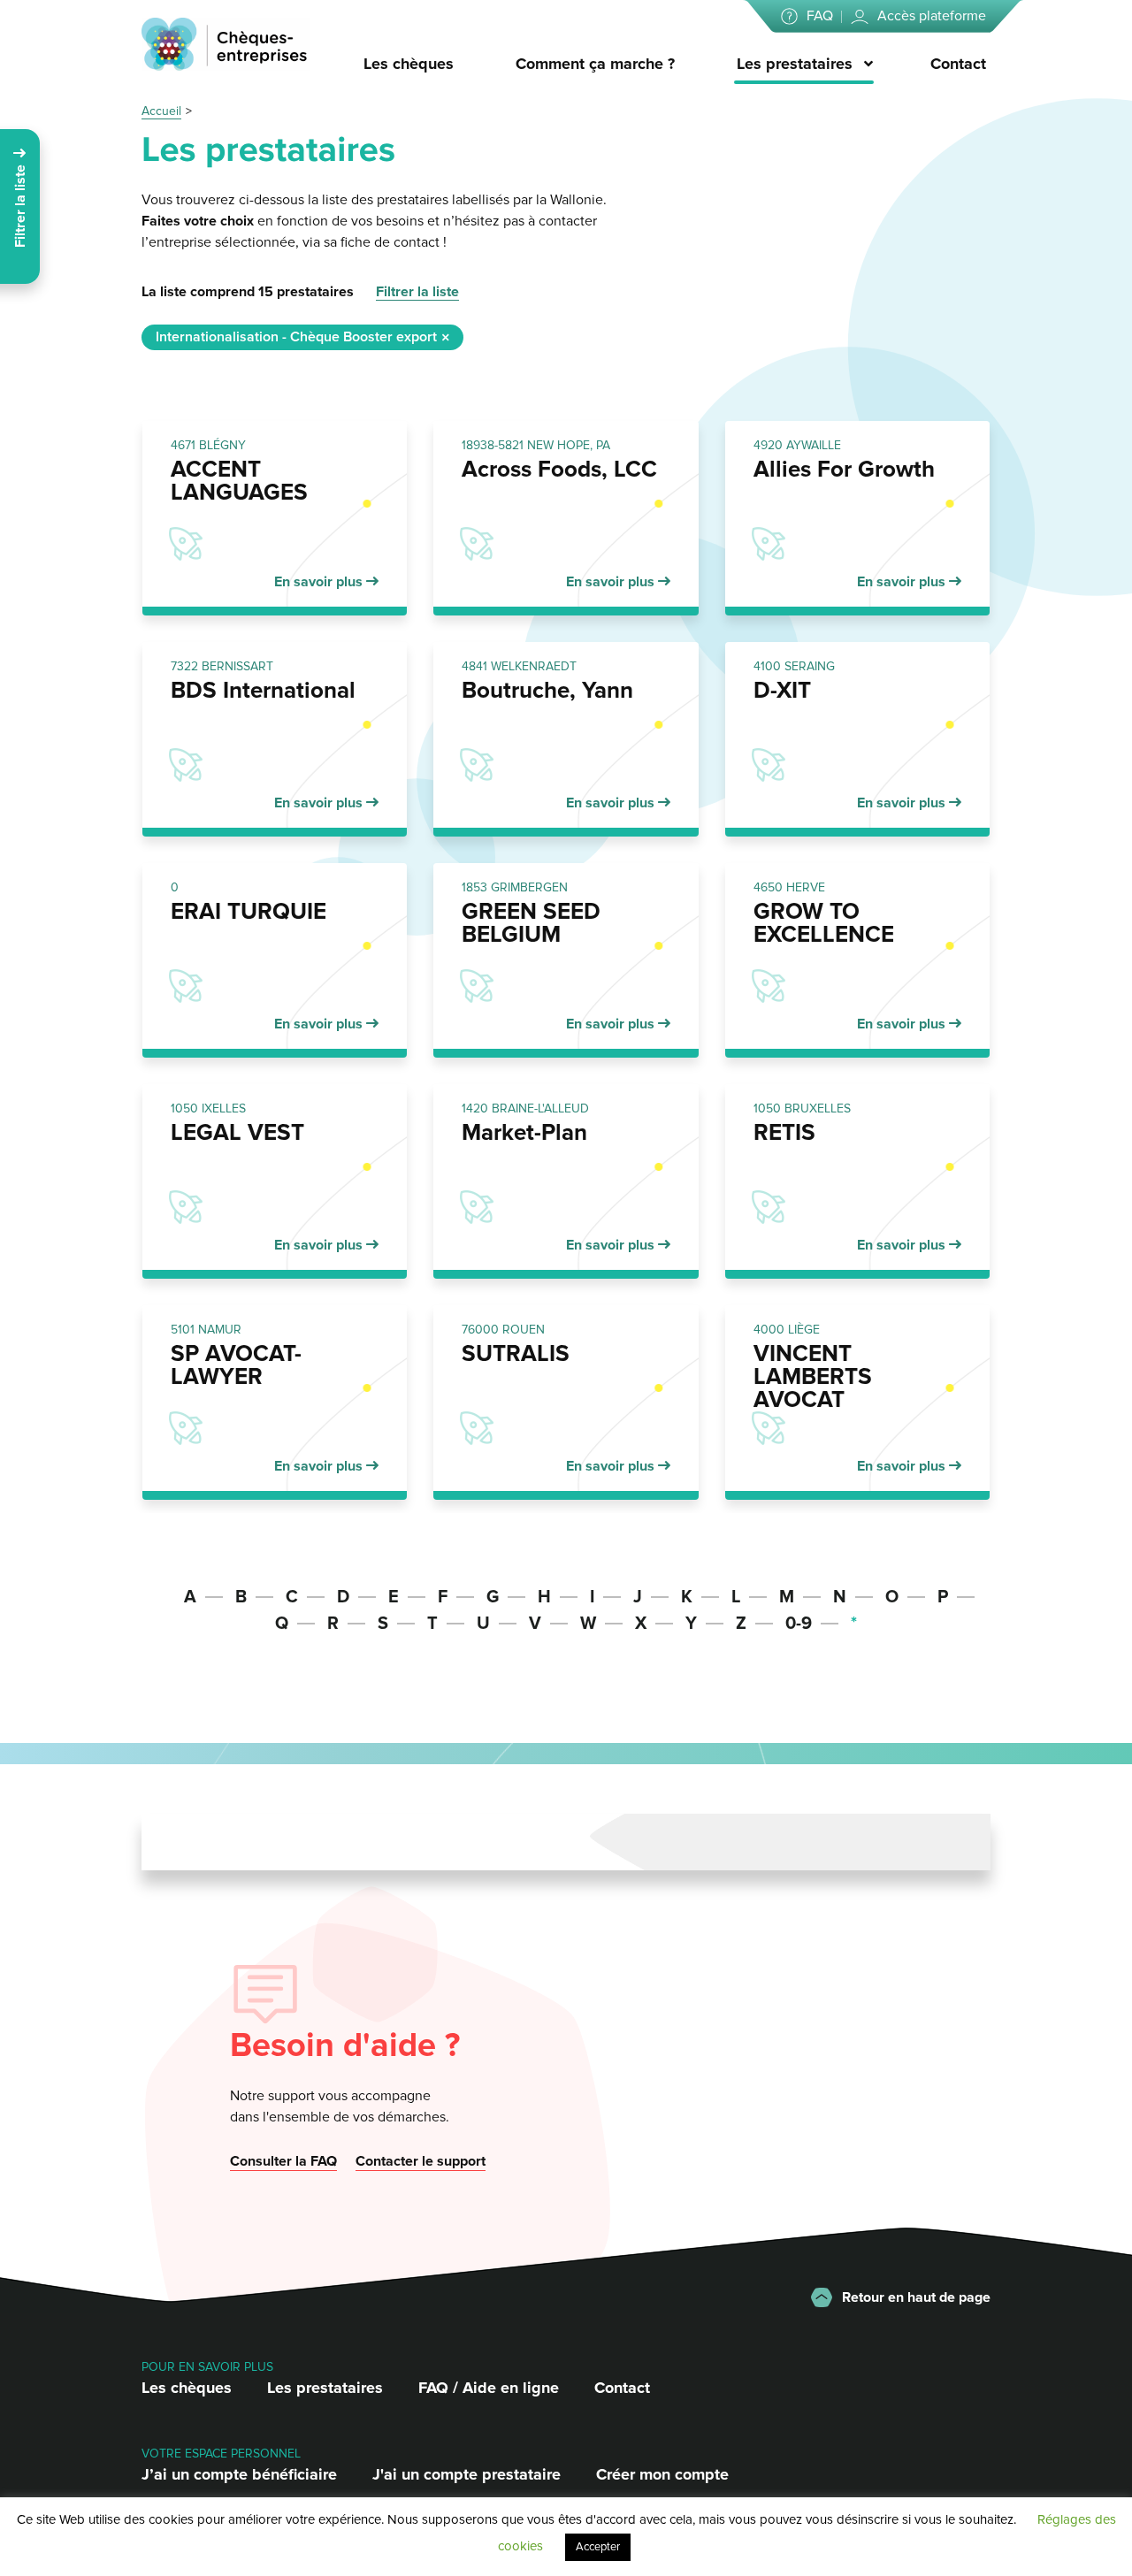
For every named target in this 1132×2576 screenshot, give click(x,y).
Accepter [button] (598, 2547)
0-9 (799, 1624)
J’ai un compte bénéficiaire (239, 2474)
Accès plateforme (932, 16)
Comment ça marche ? (595, 64)
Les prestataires (795, 64)
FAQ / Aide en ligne (489, 2388)
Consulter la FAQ (283, 2161)
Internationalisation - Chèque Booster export (296, 337)
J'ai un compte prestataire (467, 2474)
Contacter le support (421, 2161)
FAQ (820, 16)
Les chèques (409, 64)
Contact (958, 64)
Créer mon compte (662, 2474)
